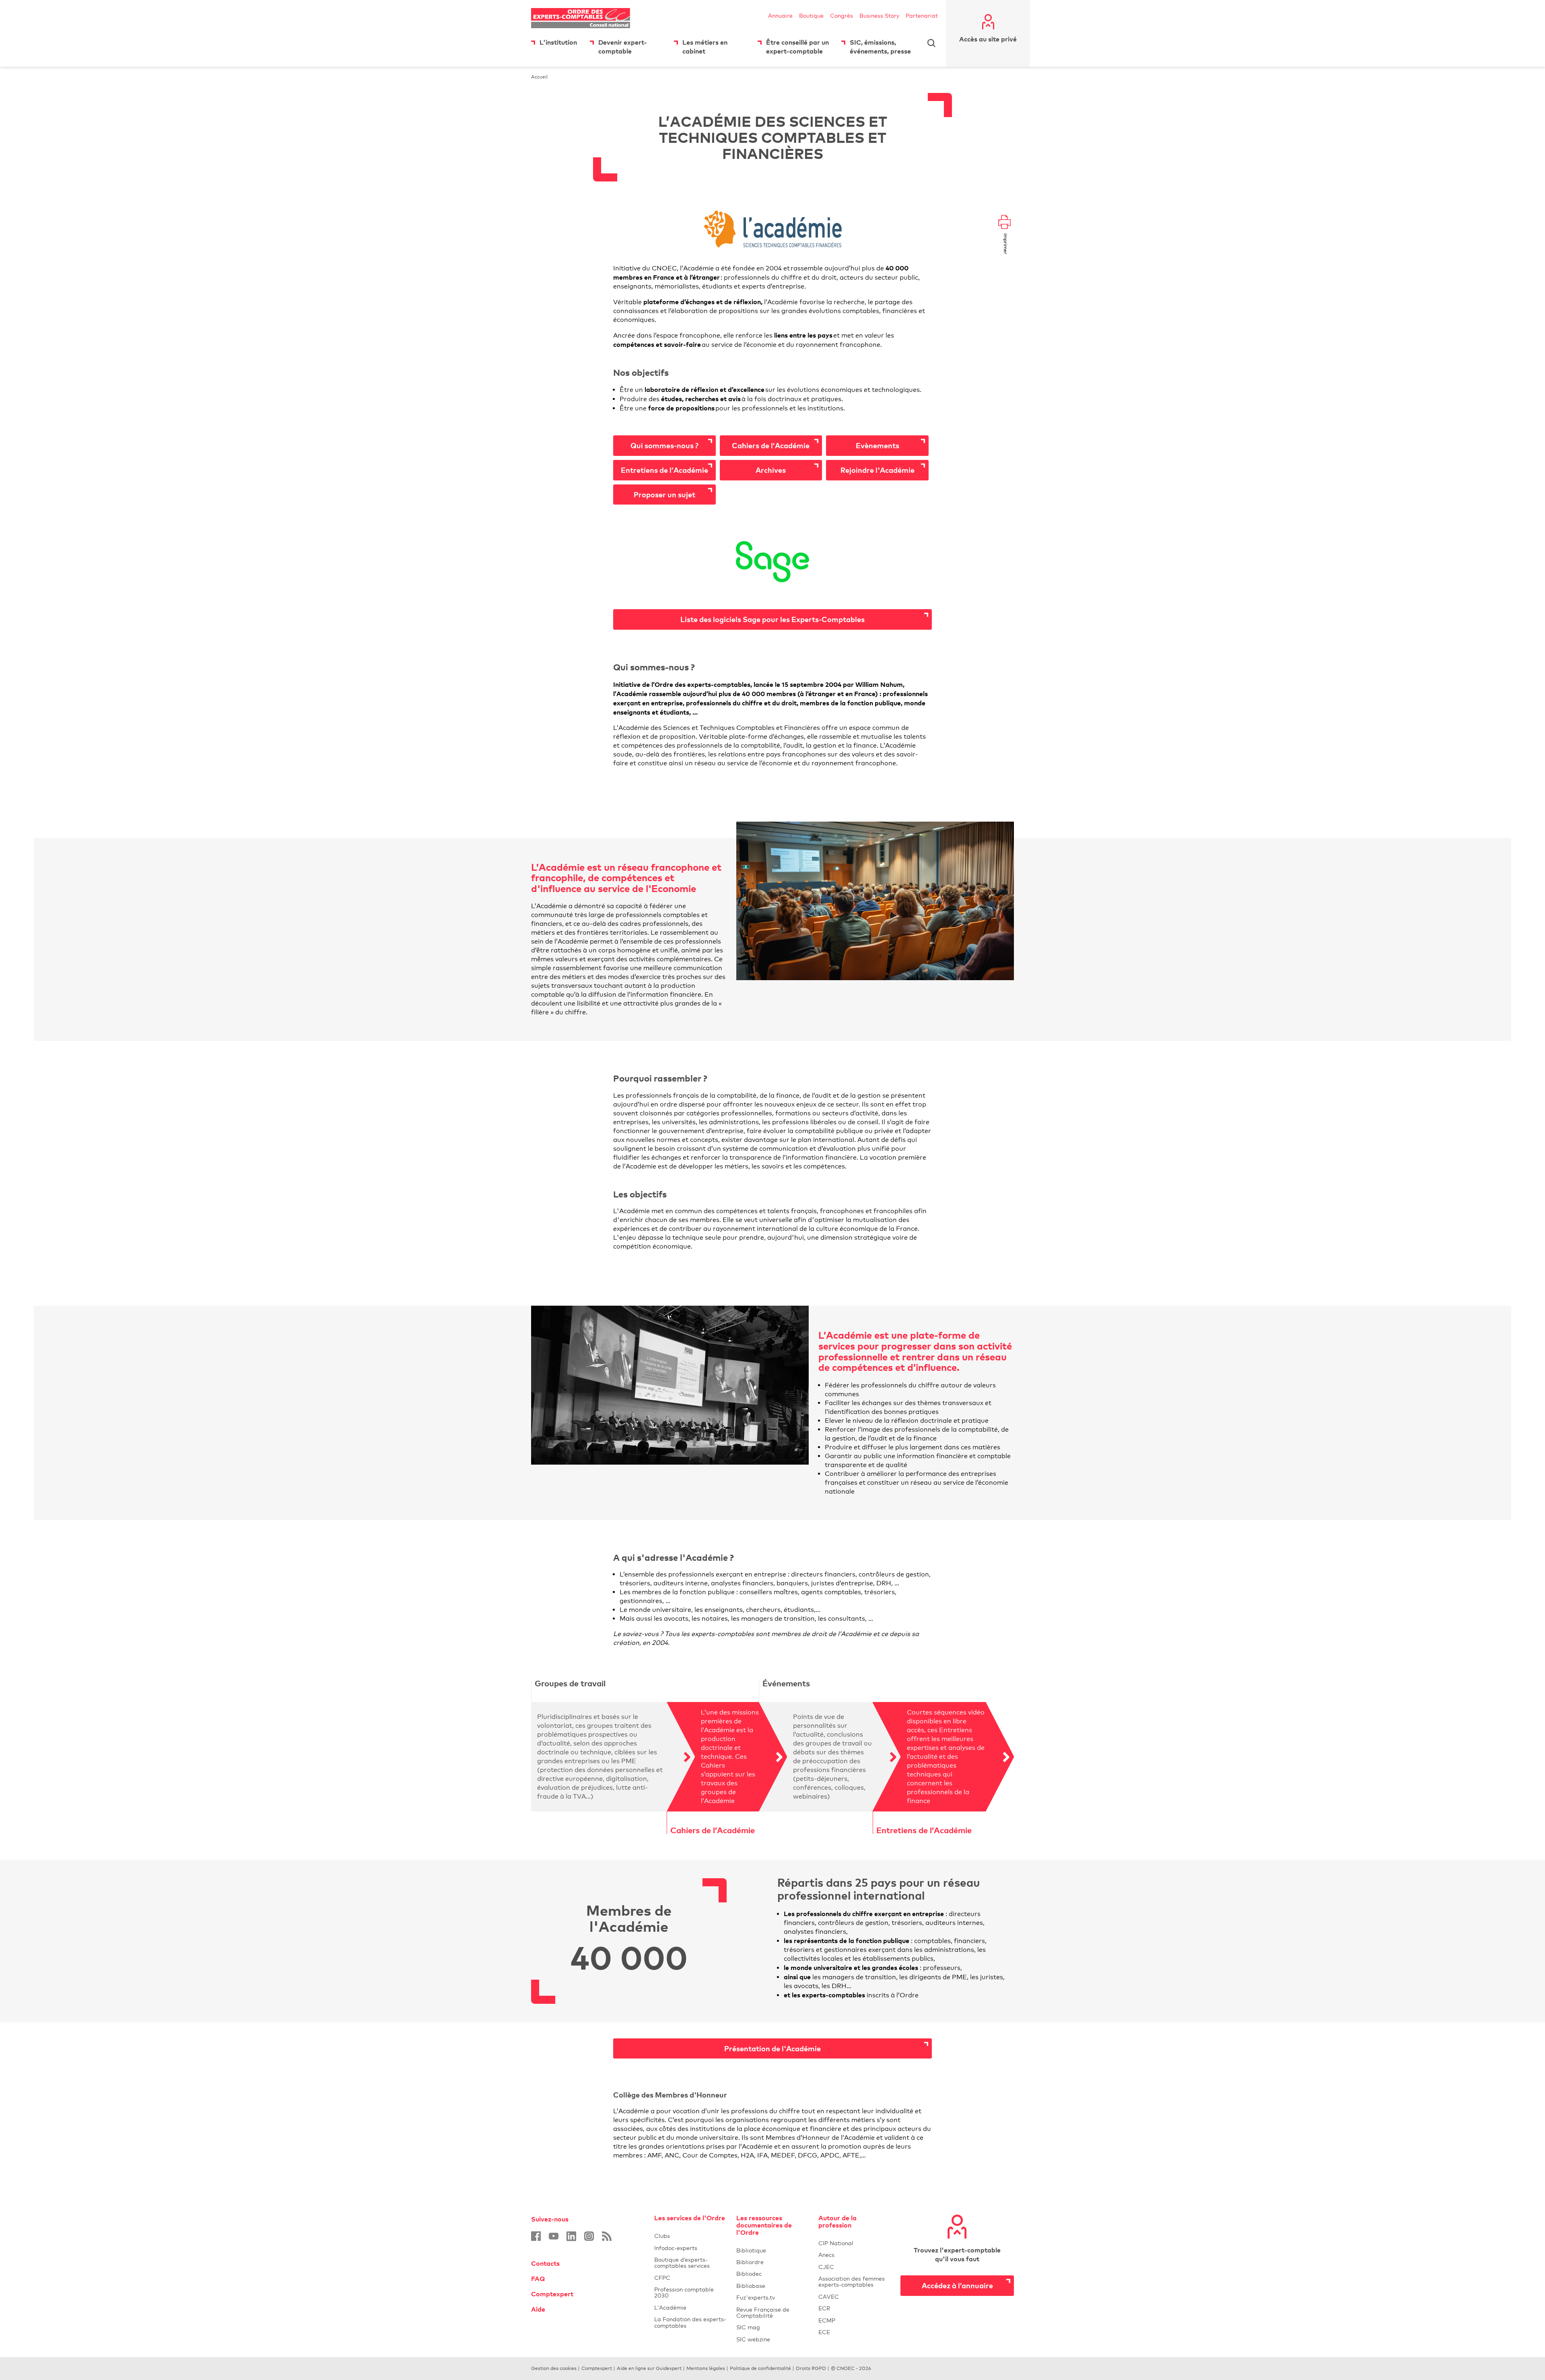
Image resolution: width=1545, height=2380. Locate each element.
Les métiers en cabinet (705, 47)
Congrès (842, 15)
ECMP (855, 2320)
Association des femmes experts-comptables (852, 2281)
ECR (824, 2308)
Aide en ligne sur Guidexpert (649, 2368)
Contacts (545, 2263)
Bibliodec (772, 2274)
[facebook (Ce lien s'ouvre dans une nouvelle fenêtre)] (536, 2236)
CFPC (690, 2278)
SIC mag (748, 2327)
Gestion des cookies (554, 2368)
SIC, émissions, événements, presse (880, 47)
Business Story (879, 15)
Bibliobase (772, 2286)
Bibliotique (772, 2250)
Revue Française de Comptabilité (772, 2312)
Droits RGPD (811, 2368)
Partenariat (922, 15)
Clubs (690, 2236)
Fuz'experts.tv (772, 2297)
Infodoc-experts (690, 2248)
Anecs (855, 2255)
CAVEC (829, 2297)
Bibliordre (772, 2262)
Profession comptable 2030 (684, 2292)
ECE (855, 2332)
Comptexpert (552, 2294)
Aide (538, 2309)
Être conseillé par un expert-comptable (797, 47)
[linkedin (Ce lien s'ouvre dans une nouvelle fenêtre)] (571, 2236)
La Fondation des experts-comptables (690, 2322)
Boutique (811, 15)
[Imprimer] (1004, 223)
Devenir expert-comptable (623, 47)
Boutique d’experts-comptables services (682, 2263)
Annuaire (780, 15)
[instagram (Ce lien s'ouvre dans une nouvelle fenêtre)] (589, 2236)
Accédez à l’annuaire (957, 2285)
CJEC (855, 2267)
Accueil (539, 77)
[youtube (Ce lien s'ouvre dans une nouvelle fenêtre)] (554, 2236)
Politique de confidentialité (760, 2368)
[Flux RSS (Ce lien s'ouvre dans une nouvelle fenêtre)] (607, 2236)
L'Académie (690, 2307)
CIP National (855, 2243)
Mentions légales (706, 2368)
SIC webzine (753, 2339)
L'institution (558, 42)
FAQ (538, 2279)
